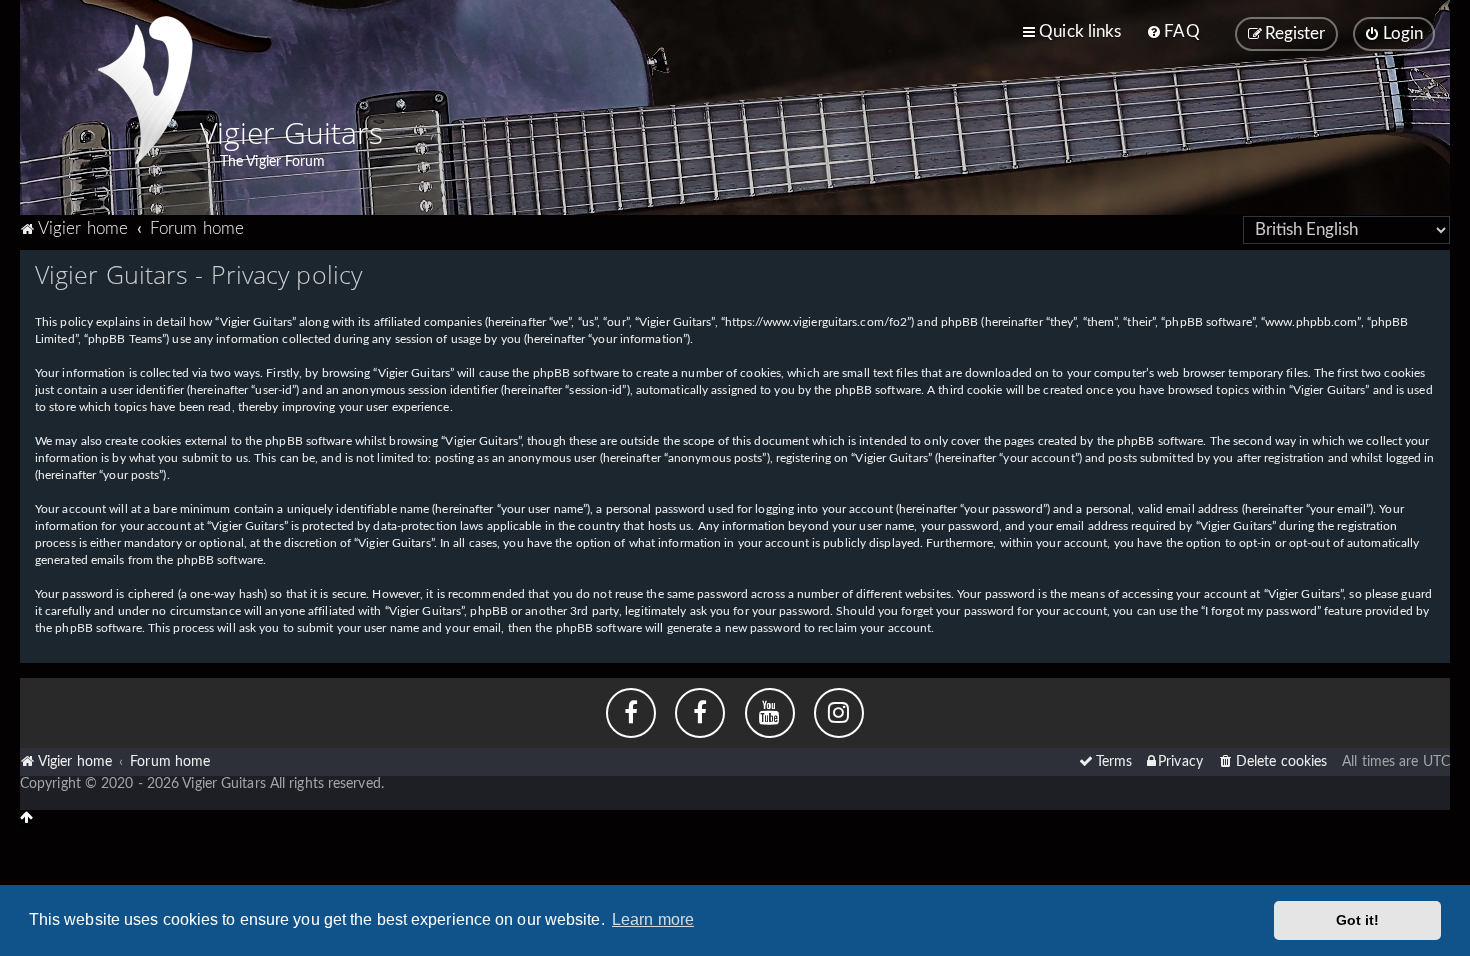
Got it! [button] (1358, 920)
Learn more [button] (653, 919)
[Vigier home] (145, 90)
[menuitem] (1172, 32)
